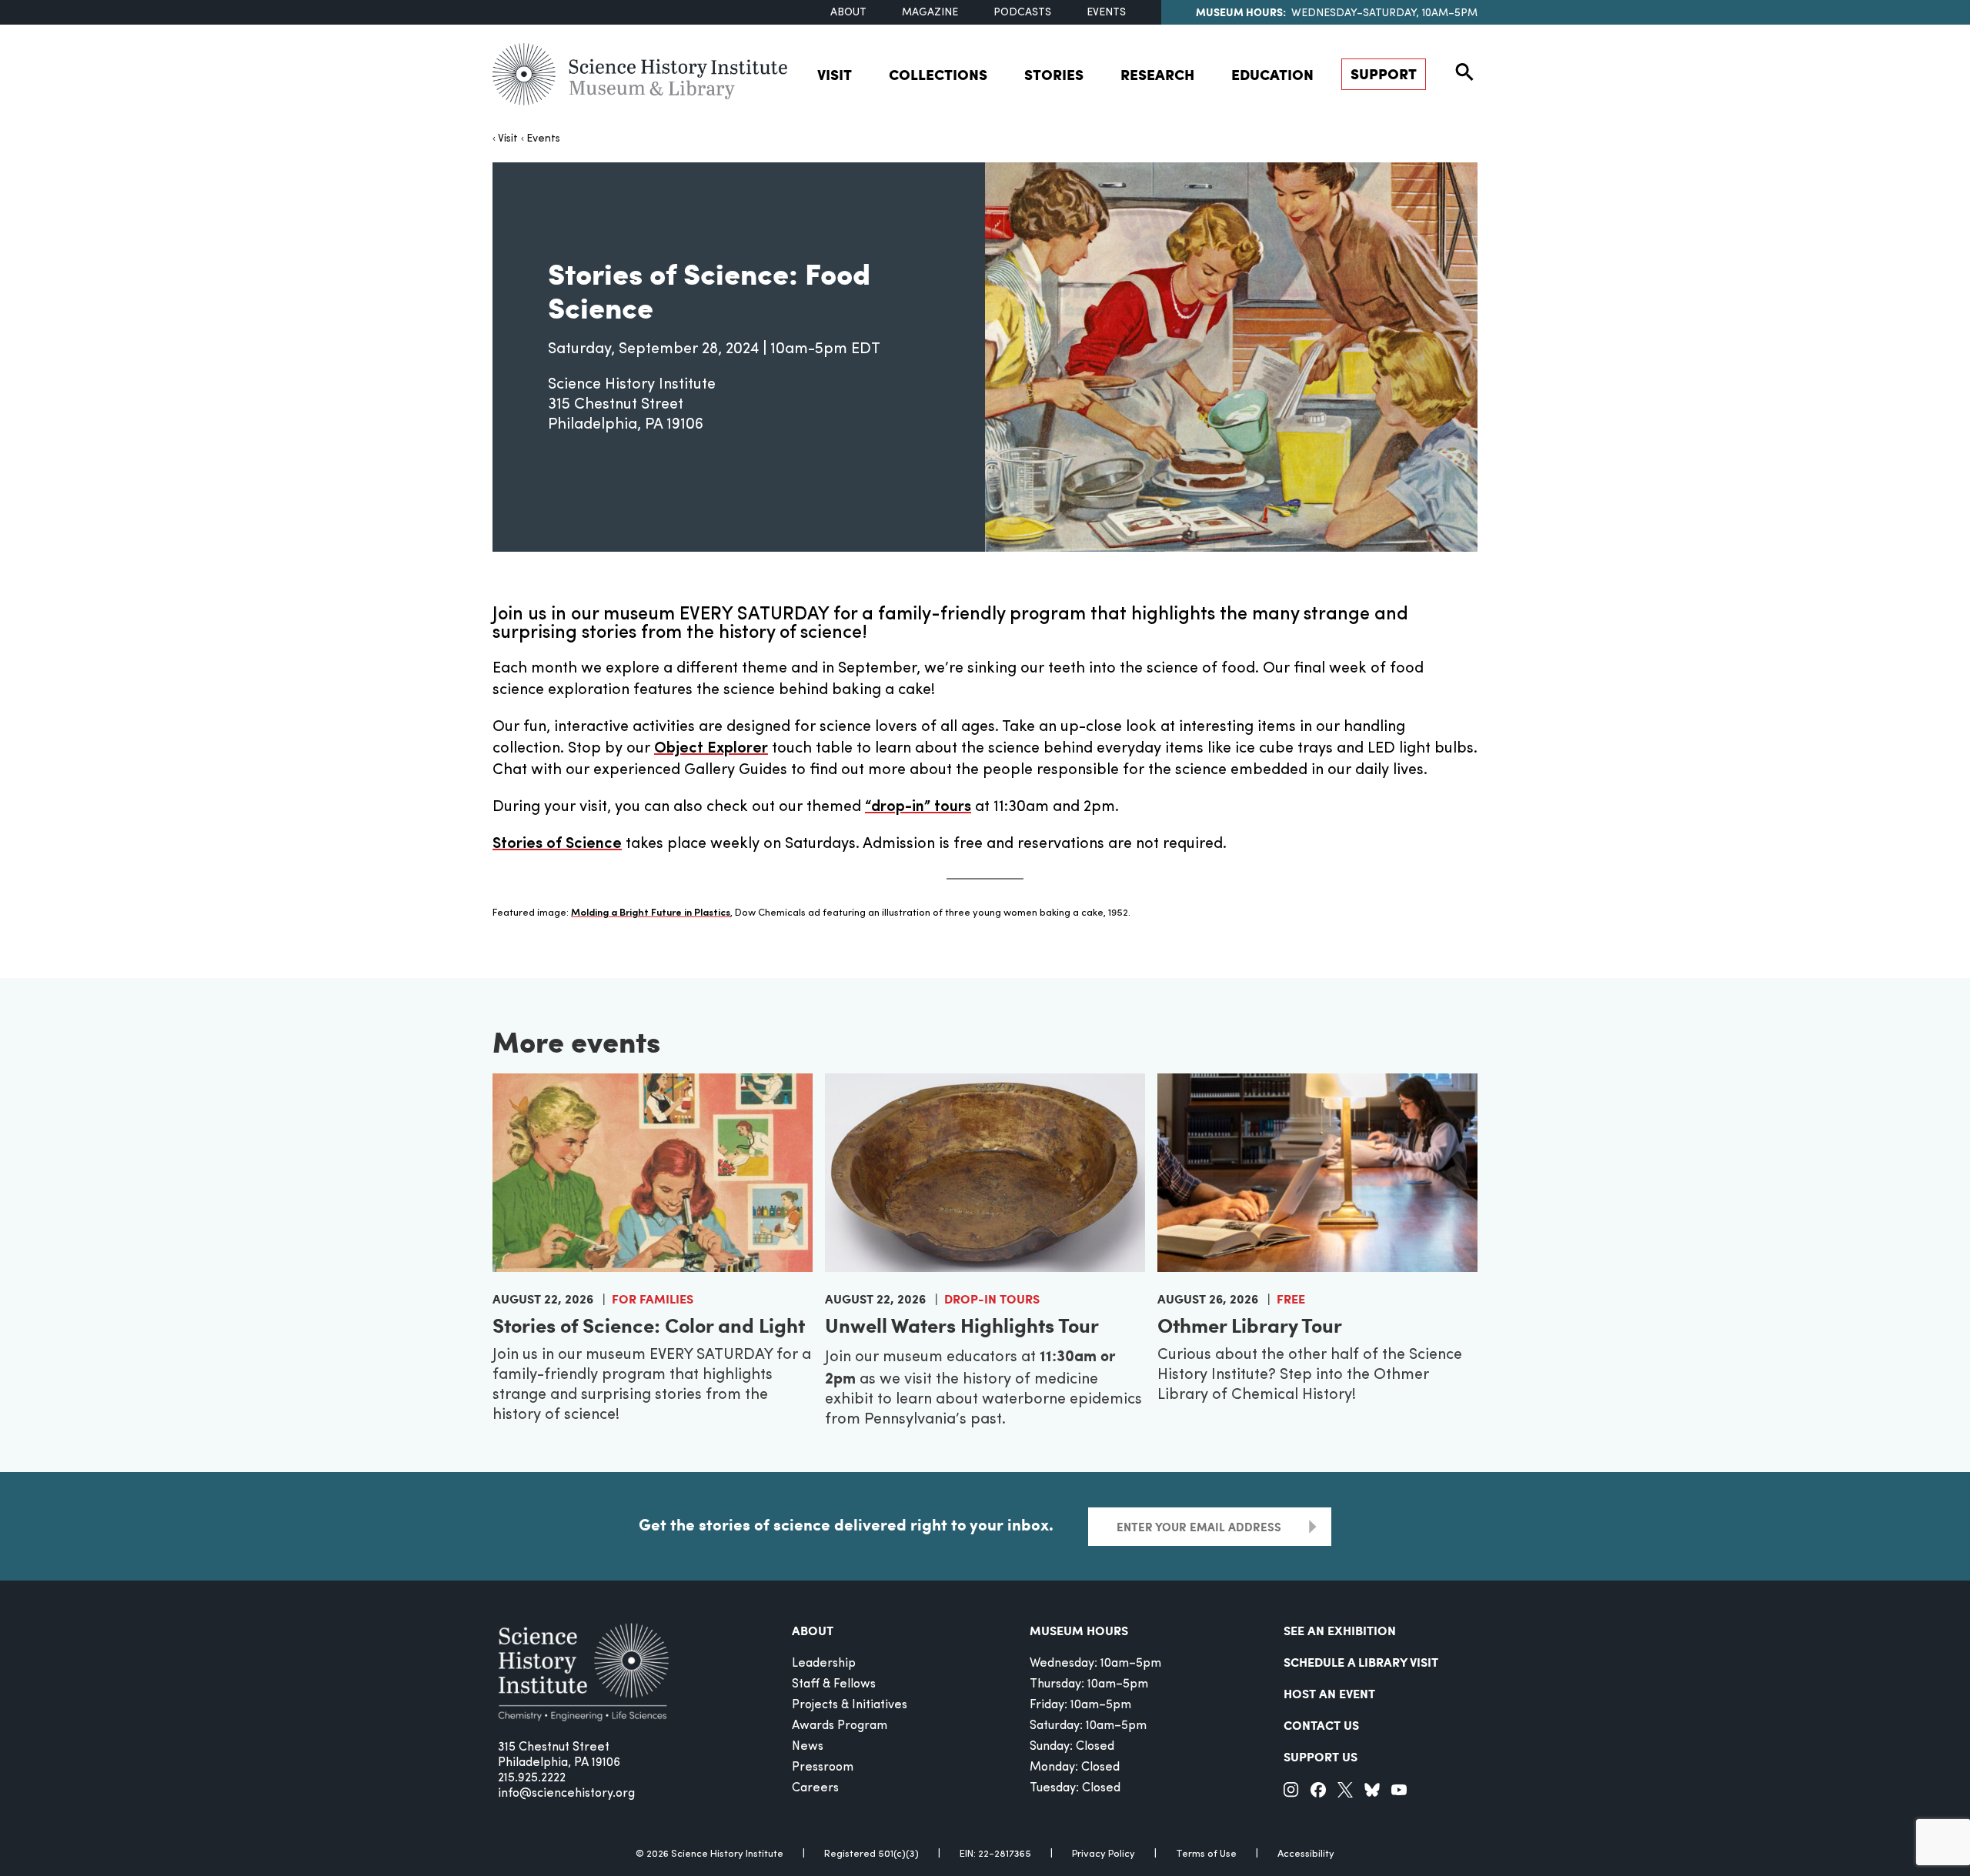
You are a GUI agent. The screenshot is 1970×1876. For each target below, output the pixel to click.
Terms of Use (1206, 1854)
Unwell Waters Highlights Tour (962, 1325)
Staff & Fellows (834, 1684)
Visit (835, 74)
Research (1157, 74)
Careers (815, 1788)
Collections (938, 74)
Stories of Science (557, 844)
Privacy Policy (1104, 1854)
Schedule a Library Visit (1361, 1662)
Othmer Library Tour (1250, 1325)
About (848, 13)
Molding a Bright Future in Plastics (651, 913)
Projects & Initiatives (850, 1705)
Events (1106, 13)
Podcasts (1022, 13)
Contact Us (1321, 1725)
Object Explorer (711, 749)
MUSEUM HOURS (1079, 1630)
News (808, 1747)
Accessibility (1306, 1854)
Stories (1054, 74)
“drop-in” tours (918, 807)
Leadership (824, 1664)
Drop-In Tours (992, 1299)
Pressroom (823, 1768)
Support (1384, 73)
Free (1291, 1299)
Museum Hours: (1241, 12)
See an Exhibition (1340, 1630)
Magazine (930, 13)
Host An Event (1329, 1693)
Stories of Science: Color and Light (649, 1325)
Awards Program (840, 1726)
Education (1272, 74)
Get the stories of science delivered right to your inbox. (846, 1524)
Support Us (1321, 1756)
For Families (653, 1299)
